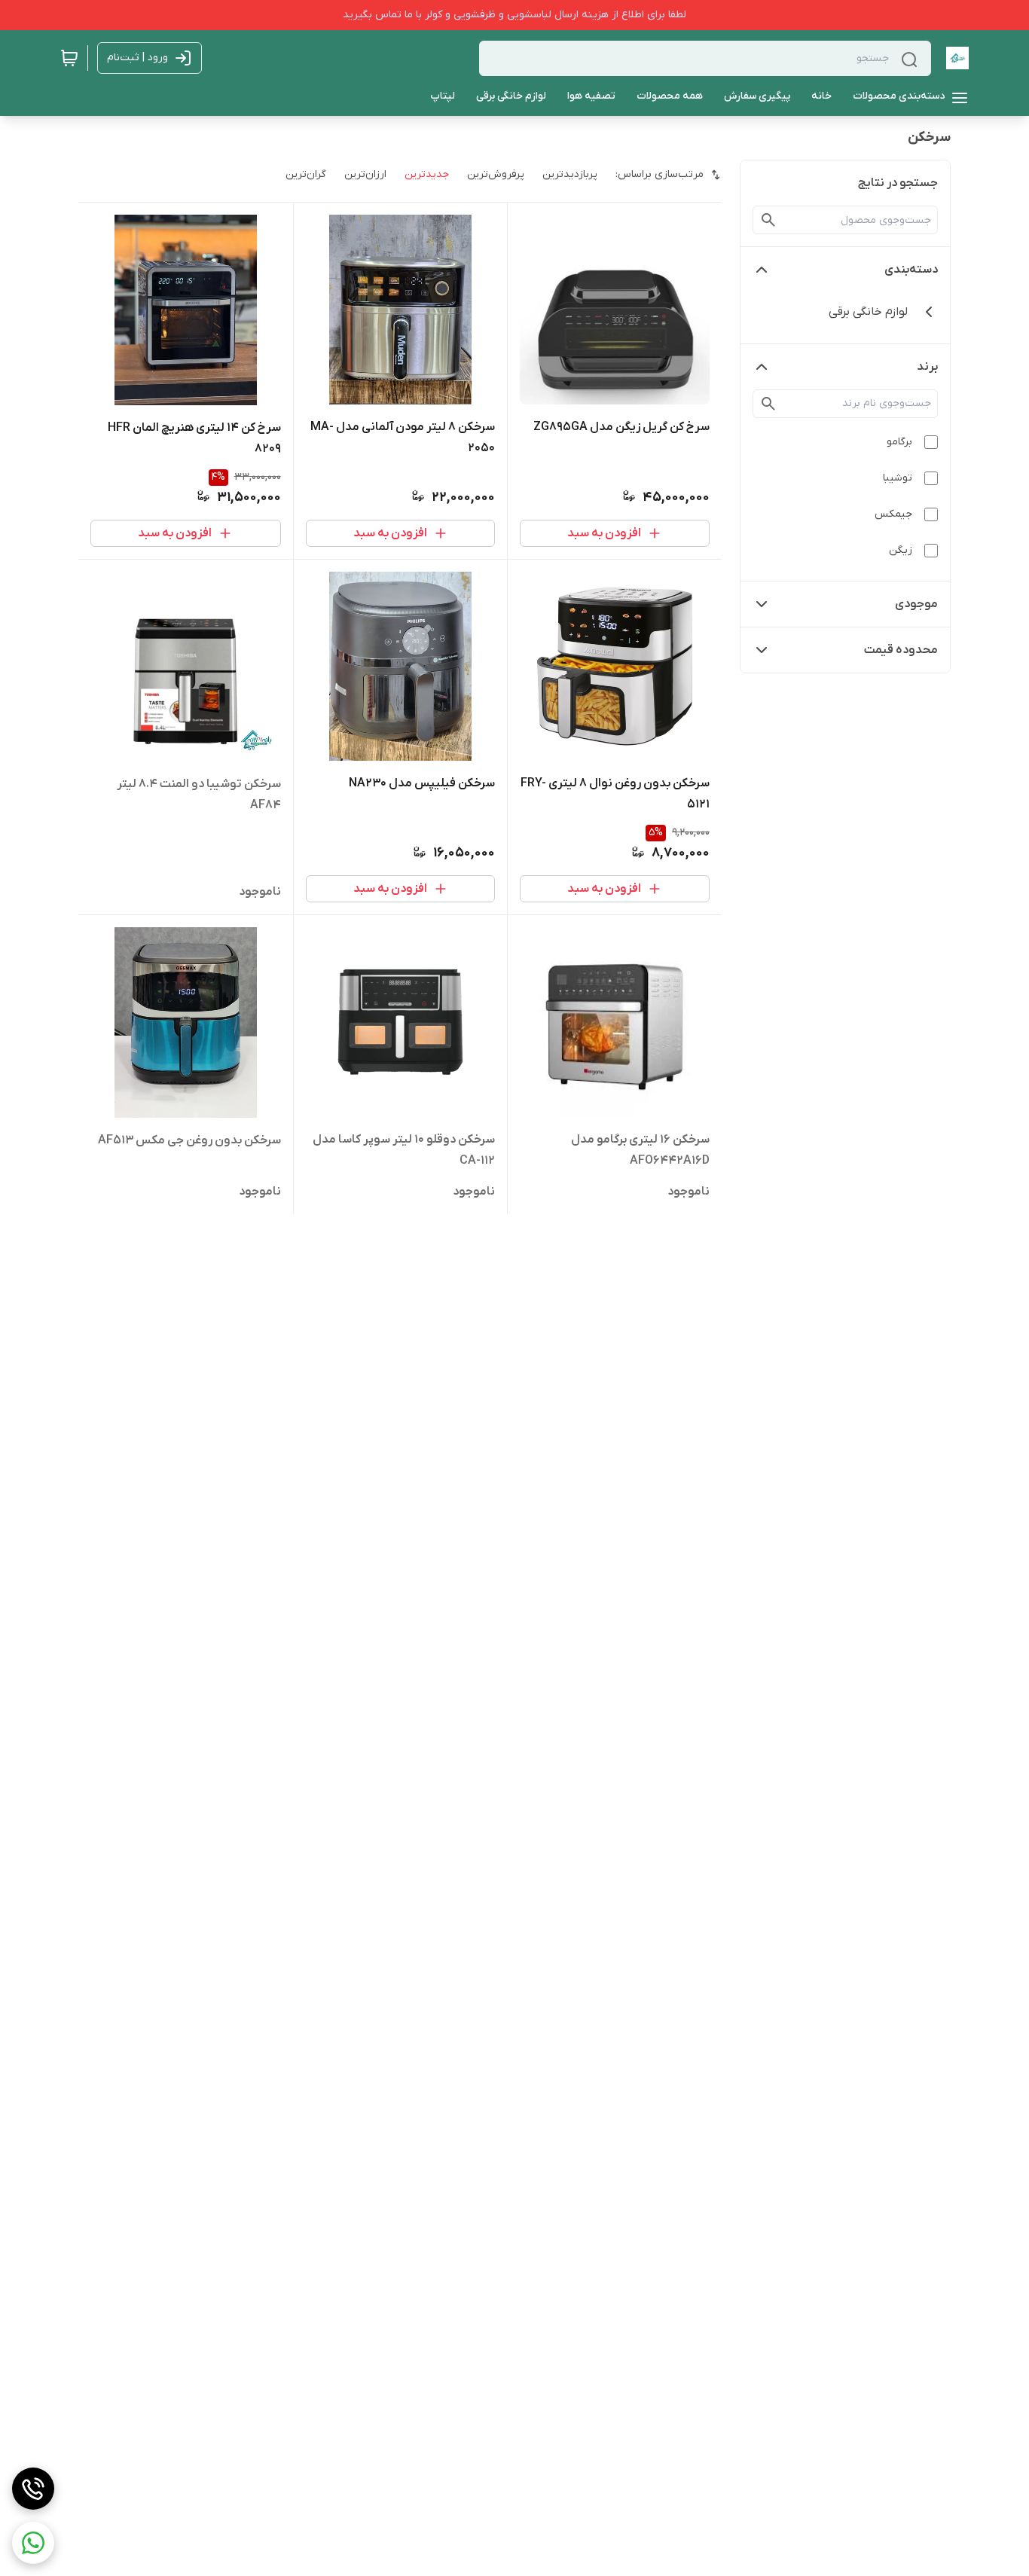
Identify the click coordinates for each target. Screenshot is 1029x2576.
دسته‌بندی (911, 270)
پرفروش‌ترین (496, 174)
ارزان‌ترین (365, 174)
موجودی (916, 604)
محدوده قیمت (901, 650)
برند (927, 367)
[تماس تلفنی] (33, 2489)
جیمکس (893, 514)
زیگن (901, 550)
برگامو (899, 442)
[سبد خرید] (69, 58)
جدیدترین (427, 174)
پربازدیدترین (570, 174)
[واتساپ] (33, 2543)
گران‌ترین (306, 174)
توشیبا (898, 478)
